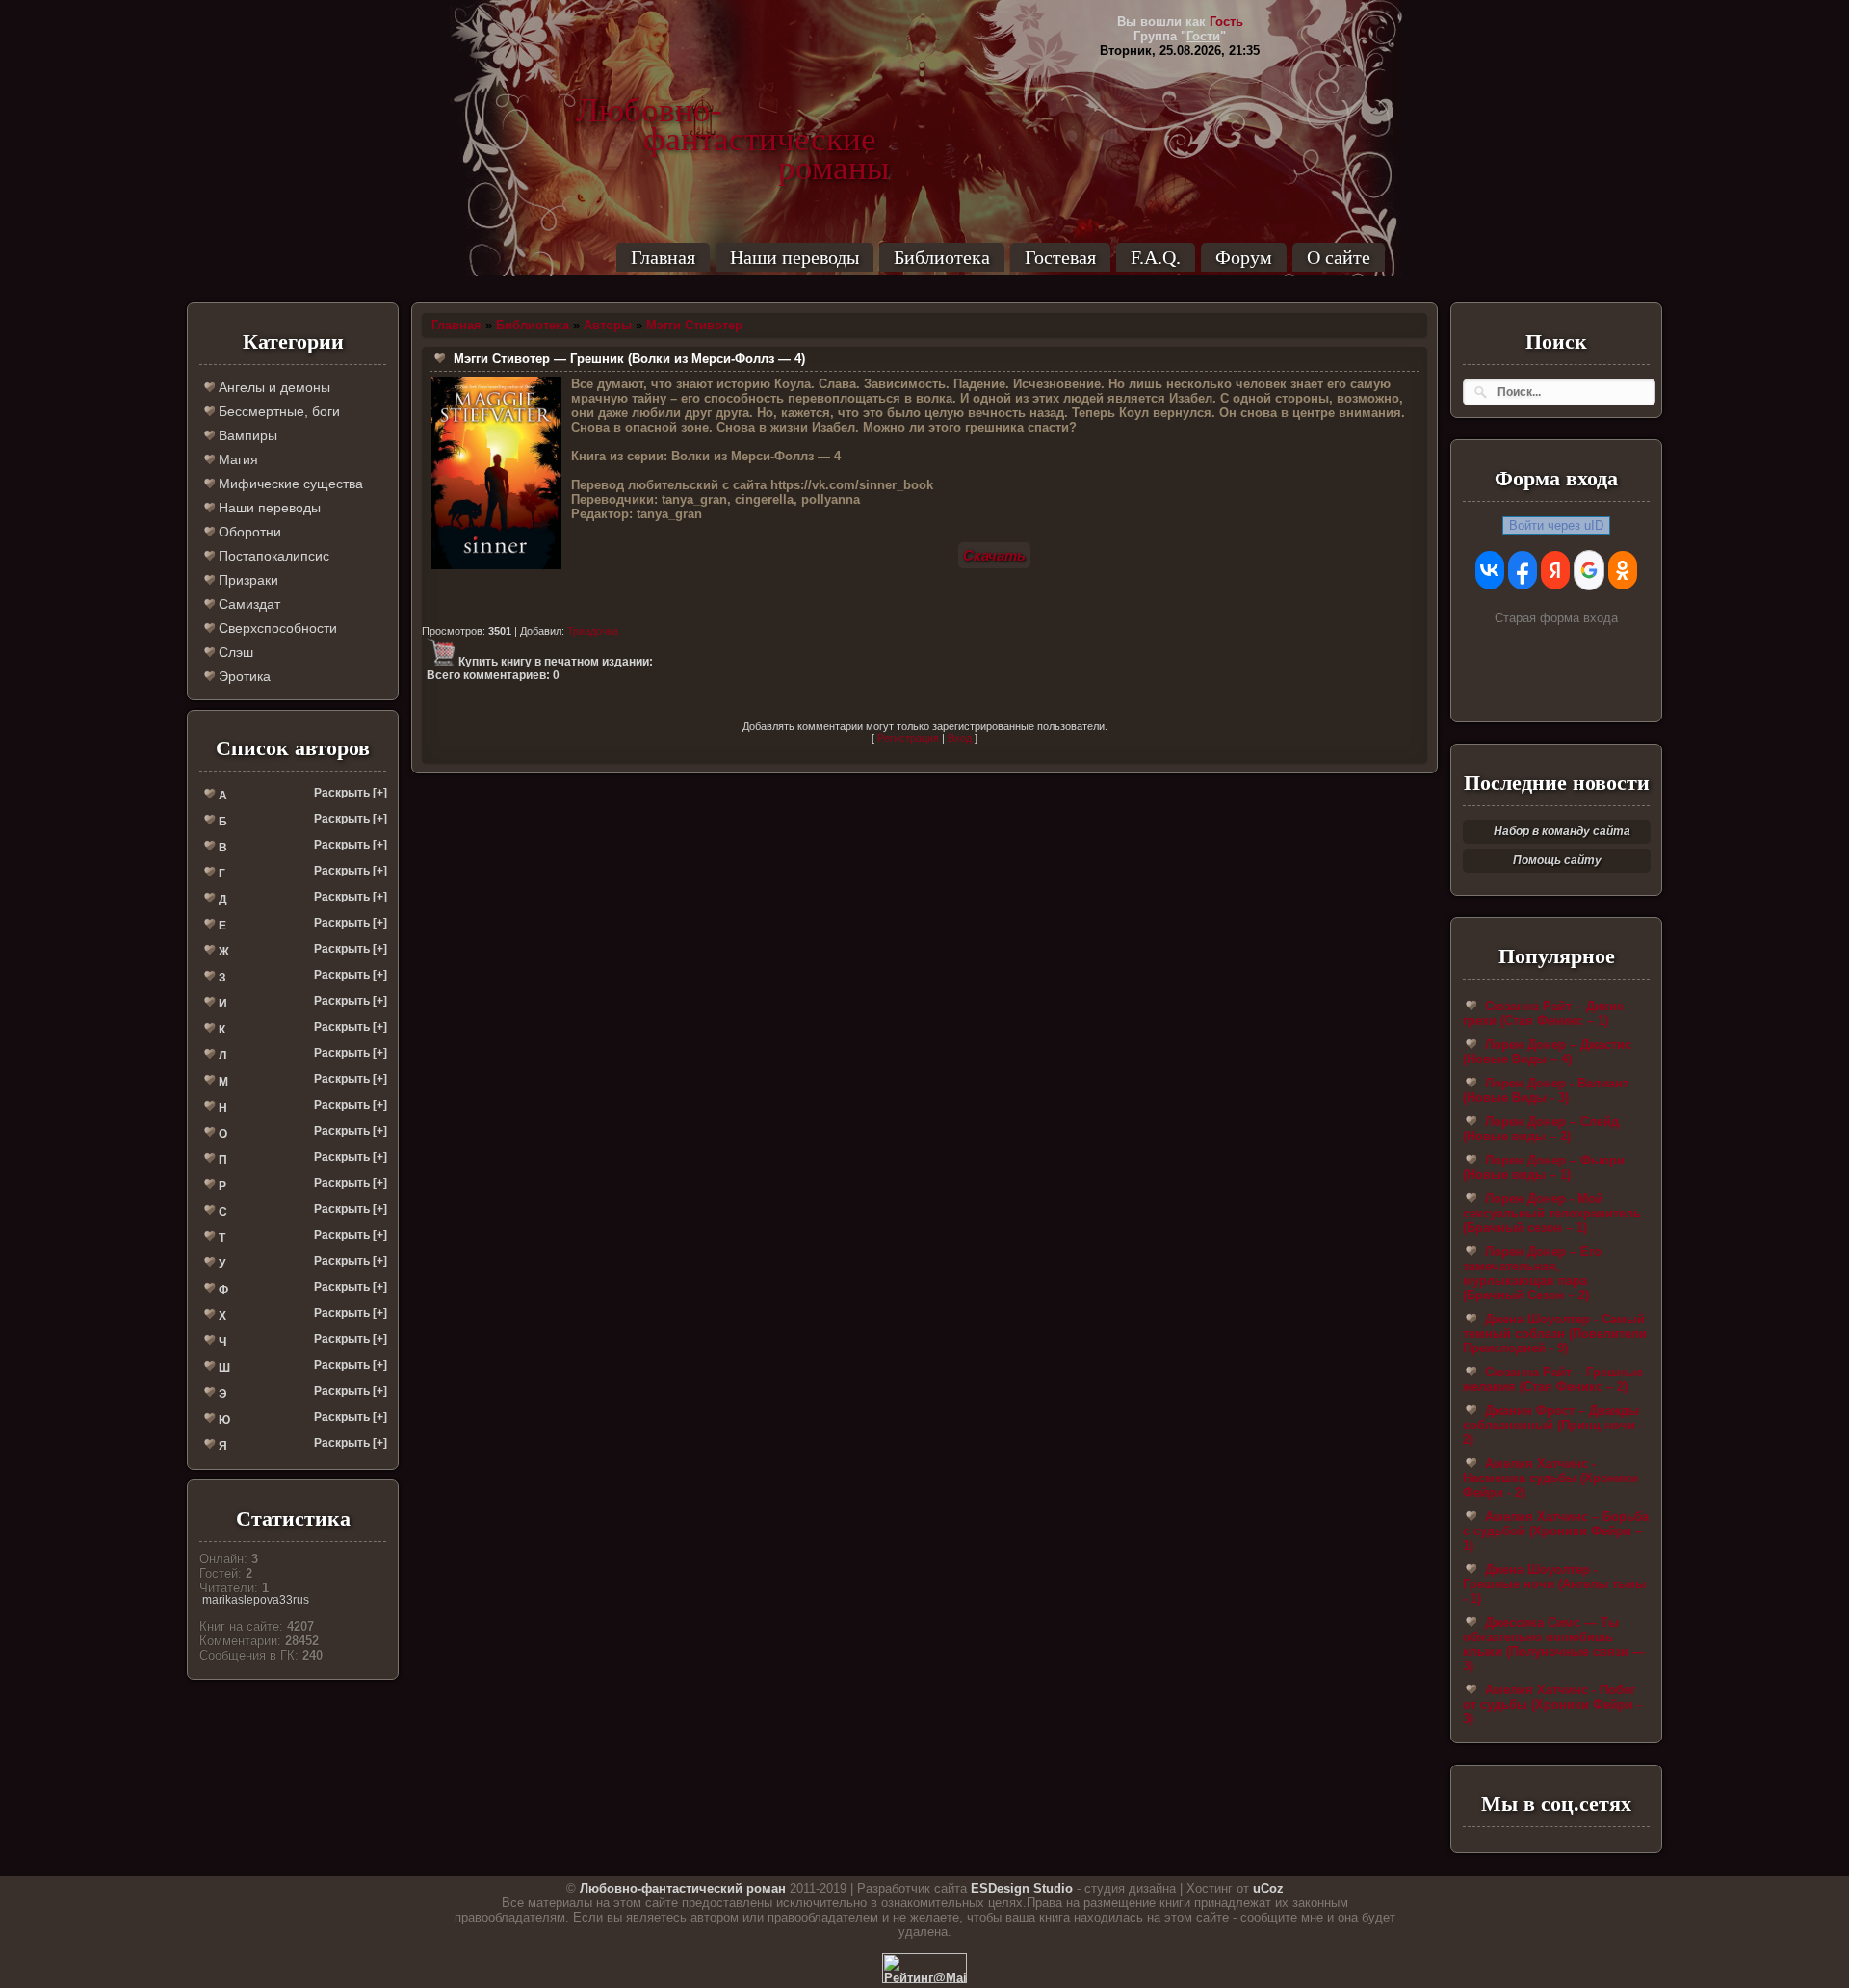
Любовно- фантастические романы (733, 111)
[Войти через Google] (1589, 570)
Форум (1244, 257)
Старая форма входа (1556, 618)
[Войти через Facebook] (1523, 570)
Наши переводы (794, 257)
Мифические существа (289, 484)
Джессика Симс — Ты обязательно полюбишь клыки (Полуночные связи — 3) (1554, 1644)
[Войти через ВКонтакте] (1490, 570)
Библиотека (942, 257)
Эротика (243, 676)
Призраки (247, 580)
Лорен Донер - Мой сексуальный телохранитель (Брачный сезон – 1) (1552, 1213)
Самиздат (247, 604)
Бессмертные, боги (277, 411)
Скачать (994, 555)
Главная (663, 257)
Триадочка (593, 631)
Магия (236, 459)
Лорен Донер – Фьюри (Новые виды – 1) (1544, 1167)
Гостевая (1060, 257)
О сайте (1339, 257)
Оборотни (248, 532)
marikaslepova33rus (256, 1600)
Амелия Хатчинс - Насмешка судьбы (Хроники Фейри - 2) (1550, 1478)
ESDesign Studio (1022, 1888)
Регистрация (908, 738)
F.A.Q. (1156, 257)
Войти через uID (1556, 525)
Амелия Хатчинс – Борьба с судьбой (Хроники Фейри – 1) (1556, 1531)
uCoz (1268, 1888)
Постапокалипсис (272, 556)
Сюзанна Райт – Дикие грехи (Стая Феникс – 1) (1543, 1013)
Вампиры (246, 435)
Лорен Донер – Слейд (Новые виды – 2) (1541, 1129)
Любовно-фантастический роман (683, 1888)
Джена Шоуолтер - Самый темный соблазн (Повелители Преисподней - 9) (1555, 1334)
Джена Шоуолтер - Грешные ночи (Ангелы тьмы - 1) (1554, 1584)
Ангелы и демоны (273, 387)
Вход (960, 738)
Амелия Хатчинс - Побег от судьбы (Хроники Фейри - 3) (1552, 1704)
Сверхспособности (276, 628)
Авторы (608, 325)
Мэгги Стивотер (694, 325)
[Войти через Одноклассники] (1623, 570)
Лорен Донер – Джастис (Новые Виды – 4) (1547, 1052)
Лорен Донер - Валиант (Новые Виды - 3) (1546, 1090)
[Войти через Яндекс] (1555, 570)
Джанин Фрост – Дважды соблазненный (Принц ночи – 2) (1554, 1425)
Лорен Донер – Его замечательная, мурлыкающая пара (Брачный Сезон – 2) (1532, 1273)
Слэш (234, 652)
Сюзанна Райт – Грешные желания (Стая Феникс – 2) (1553, 1379)
